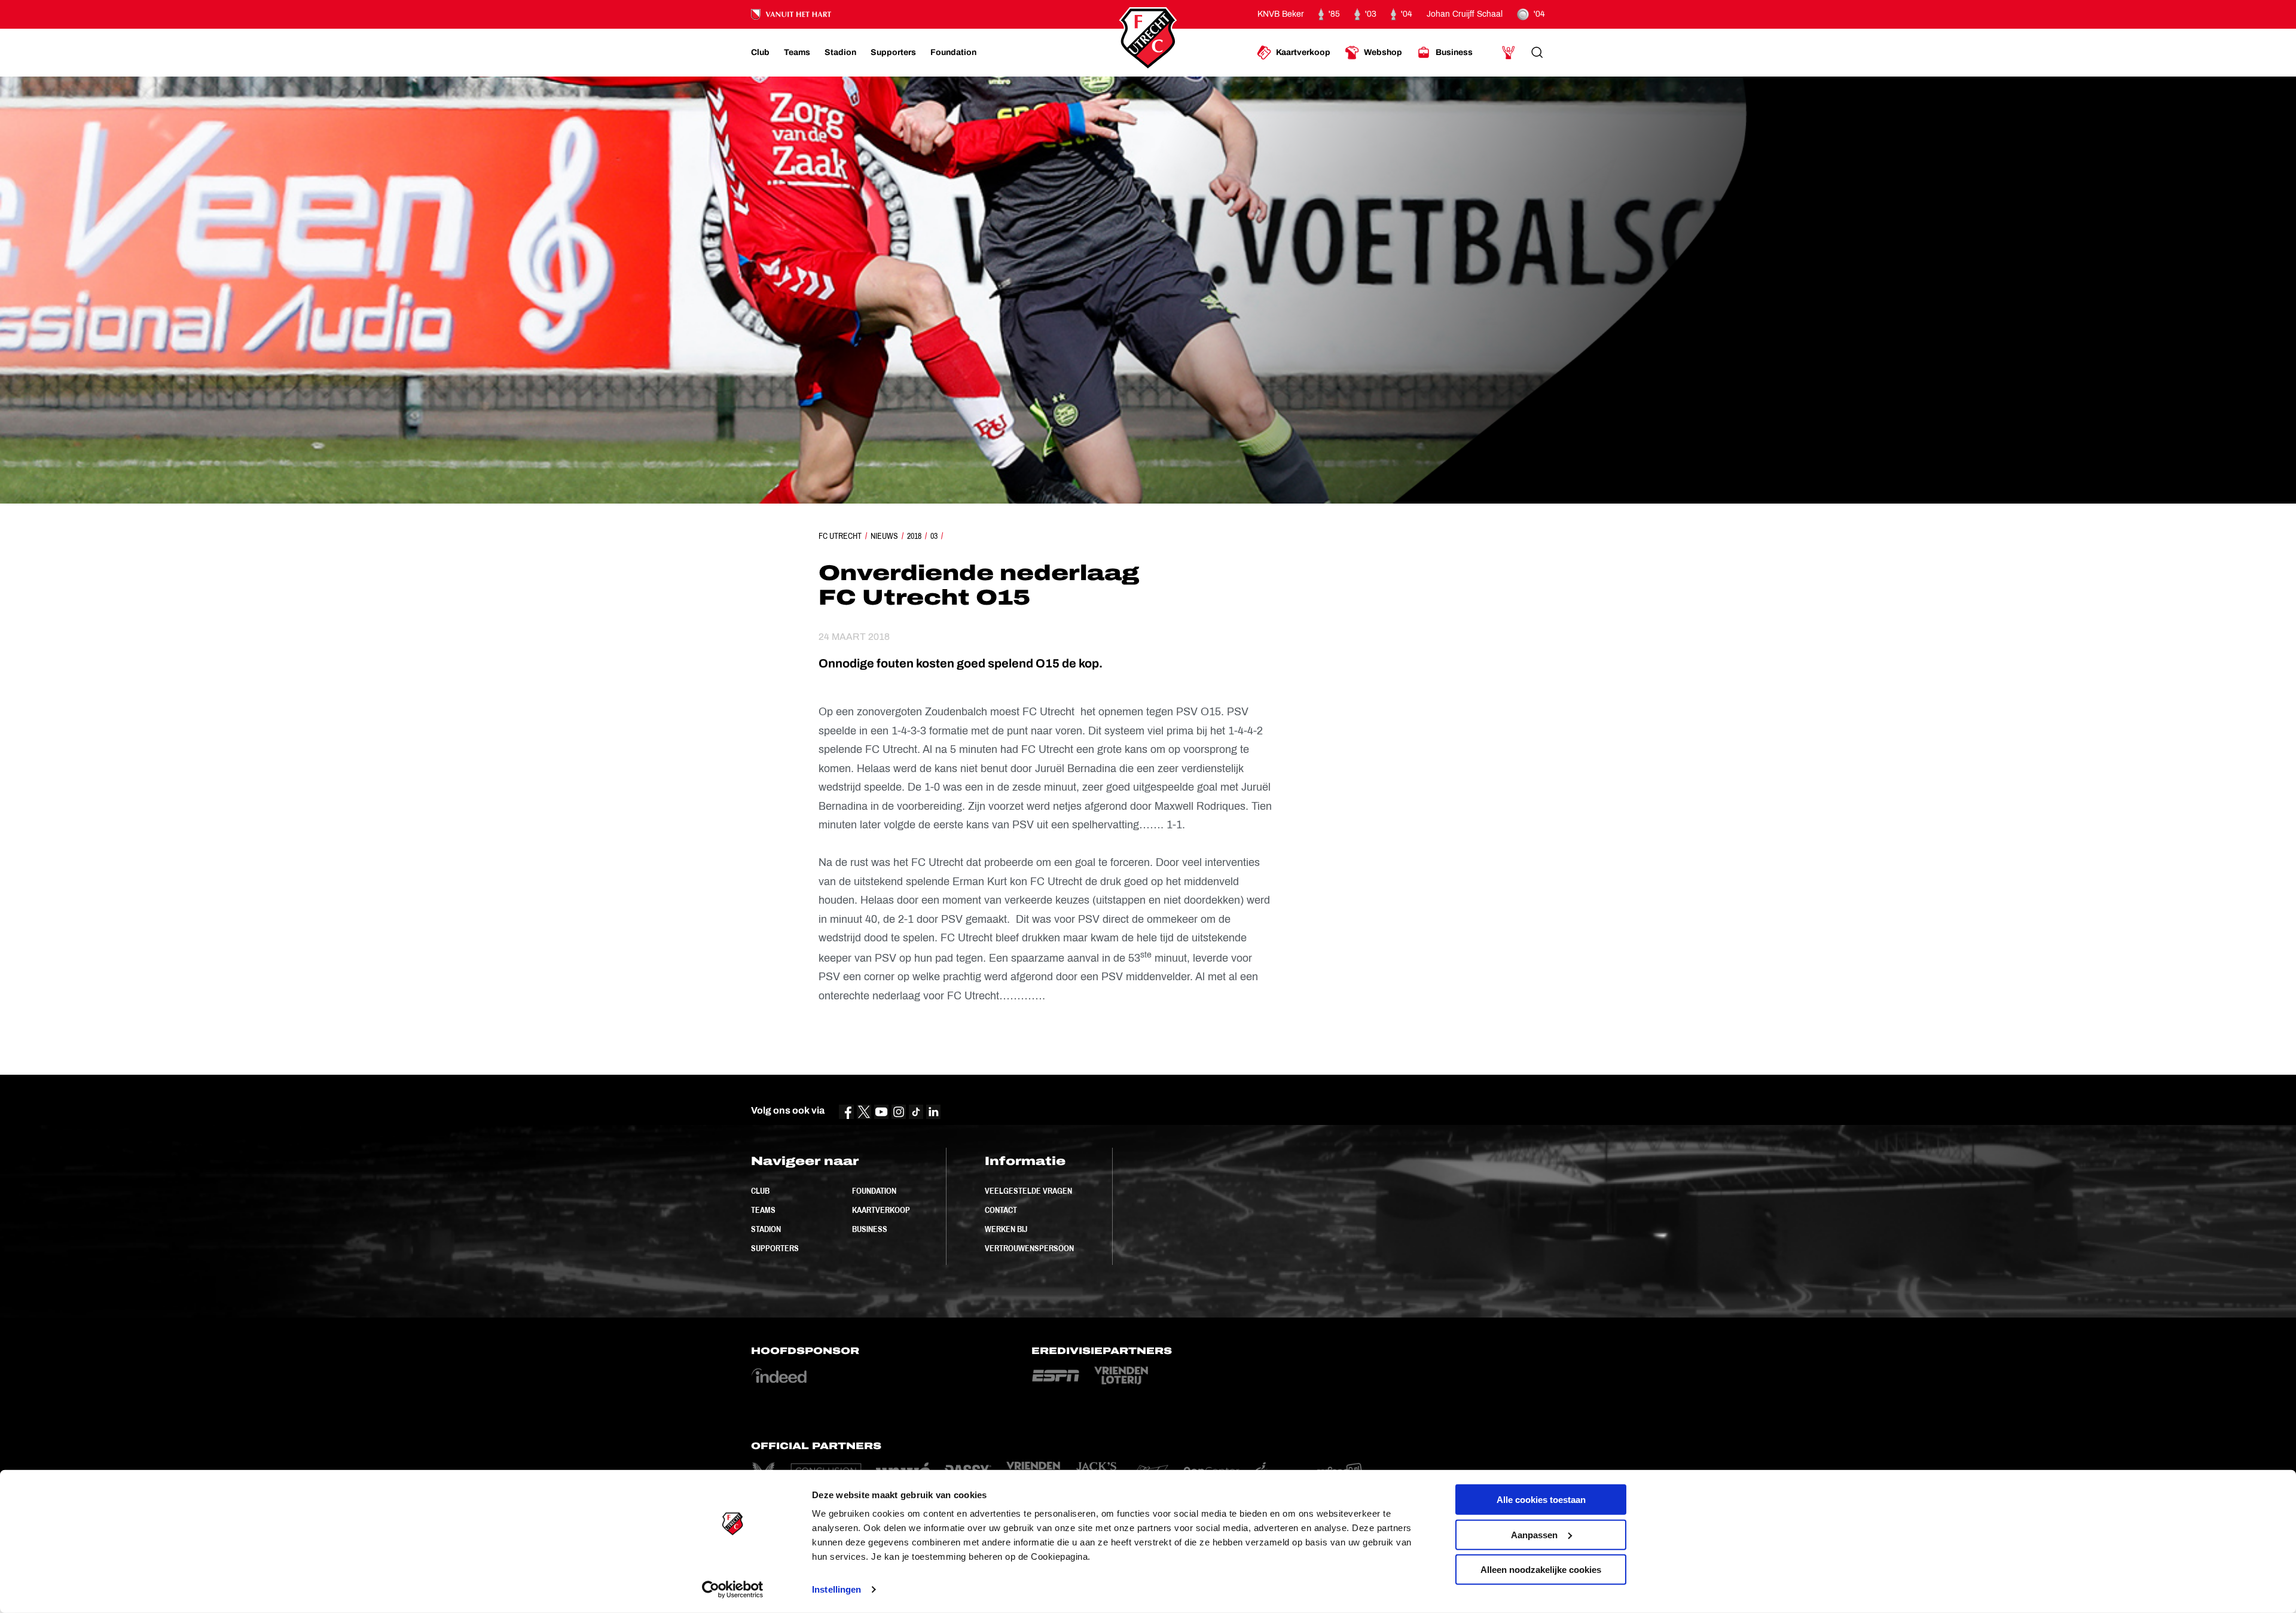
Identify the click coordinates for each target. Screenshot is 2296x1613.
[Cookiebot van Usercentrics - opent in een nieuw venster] (733, 1590)
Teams (763, 1210)
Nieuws (884, 536)
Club (760, 1191)
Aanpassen (1534, 1534)
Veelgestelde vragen (1028, 1191)
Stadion (766, 1229)
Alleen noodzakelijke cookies (1541, 1570)
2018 (914, 536)
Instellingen (836, 1589)
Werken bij (1006, 1229)
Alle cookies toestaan (1541, 1500)
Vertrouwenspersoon (1029, 1248)
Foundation (874, 1191)
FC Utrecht (840, 536)
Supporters (775, 1248)
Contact (1001, 1210)
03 (934, 536)
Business (870, 1229)
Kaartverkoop (881, 1210)
